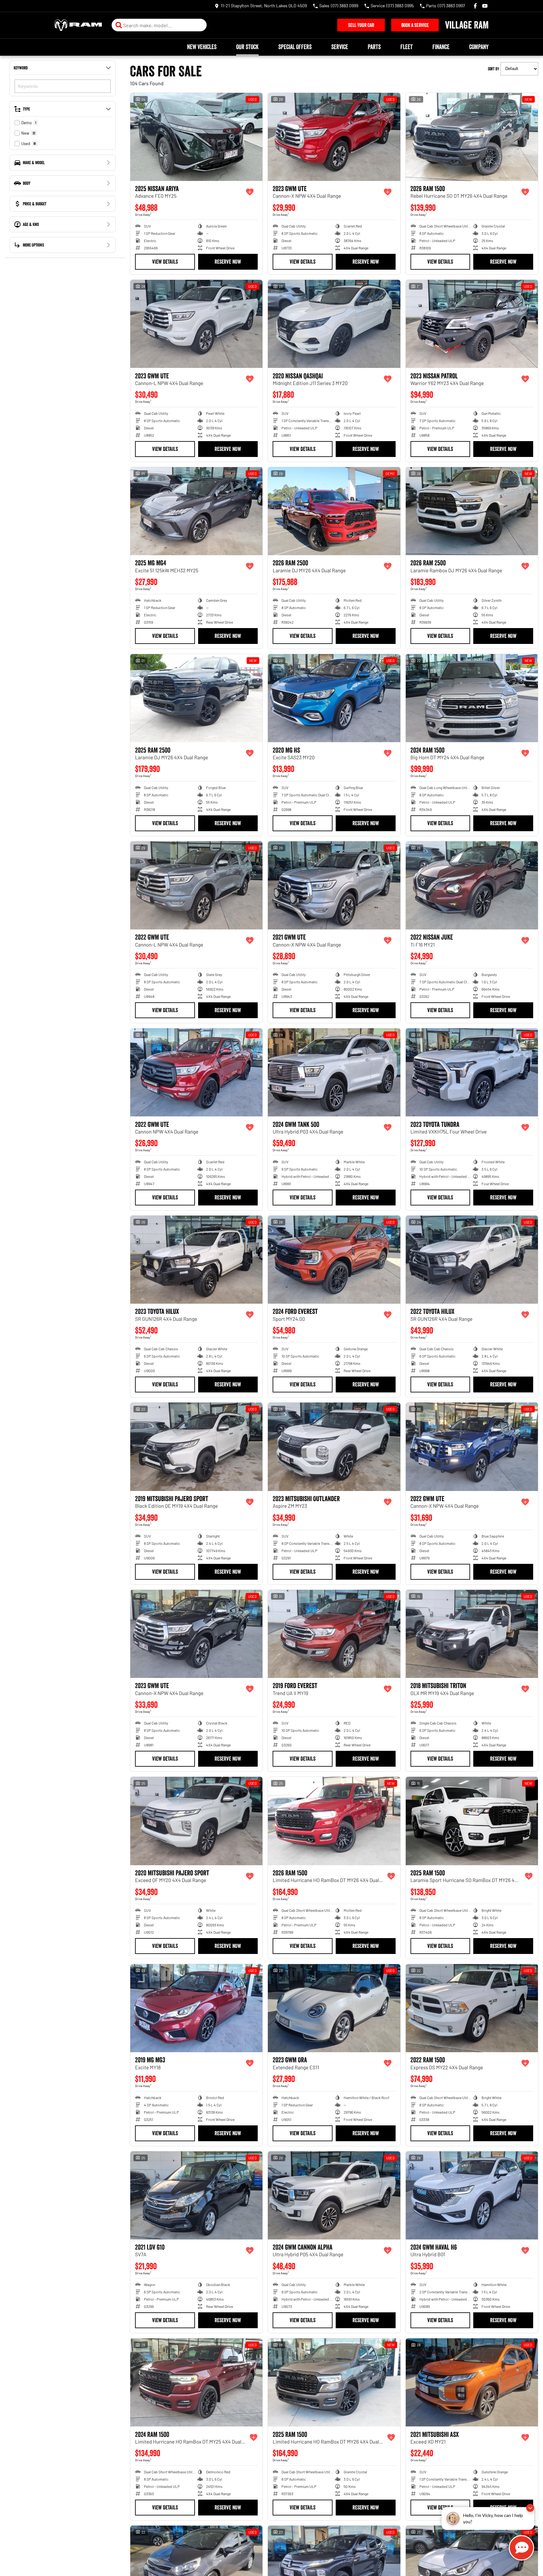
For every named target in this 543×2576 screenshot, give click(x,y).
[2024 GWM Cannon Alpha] (334, 2195)
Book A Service (415, 25)
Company (479, 47)
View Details (165, 262)
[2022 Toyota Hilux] (472, 1260)
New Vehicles (202, 47)
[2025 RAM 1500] (472, 1821)
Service (340, 47)
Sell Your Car (361, 25)
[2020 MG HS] (334, 698)
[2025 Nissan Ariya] (196, 137)
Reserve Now (228, 262)
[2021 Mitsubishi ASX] (472, 2382)
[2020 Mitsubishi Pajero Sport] (196, 1821)
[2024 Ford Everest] (334, 1260)
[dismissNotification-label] (530, 2509)
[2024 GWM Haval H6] (472, 2195)
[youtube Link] (485, 6)
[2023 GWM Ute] (334, 137)
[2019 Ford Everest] (334, 1634)
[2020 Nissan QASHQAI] (334, 324)
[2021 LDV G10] (196, 2195)
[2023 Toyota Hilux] (196, 1260)
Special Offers (295, 47)
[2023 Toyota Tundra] (472, 1072)
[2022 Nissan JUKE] (472, 885)
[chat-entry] (521, 2548)
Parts (374, 47)
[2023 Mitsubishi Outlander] (334, 1447)
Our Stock (247, 47)
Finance (441, 47)
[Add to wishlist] (250, 192)
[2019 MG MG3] (196, 2008)
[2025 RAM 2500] (196, 698)
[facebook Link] (475, 6)
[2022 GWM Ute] (196, 885)
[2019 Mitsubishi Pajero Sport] (196, 1447)
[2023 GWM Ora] (334, 2008)
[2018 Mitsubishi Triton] (472, 1634)
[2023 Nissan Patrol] (472, 324)
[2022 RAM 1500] (472, 2008)
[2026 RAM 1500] (472, 137)
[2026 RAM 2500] (334, 511)
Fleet (407, 47)
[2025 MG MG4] (196, 511)
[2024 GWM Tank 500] (334, 1072)
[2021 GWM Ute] (334, 885)
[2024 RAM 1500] (472, 698)
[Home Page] (78, 25)
